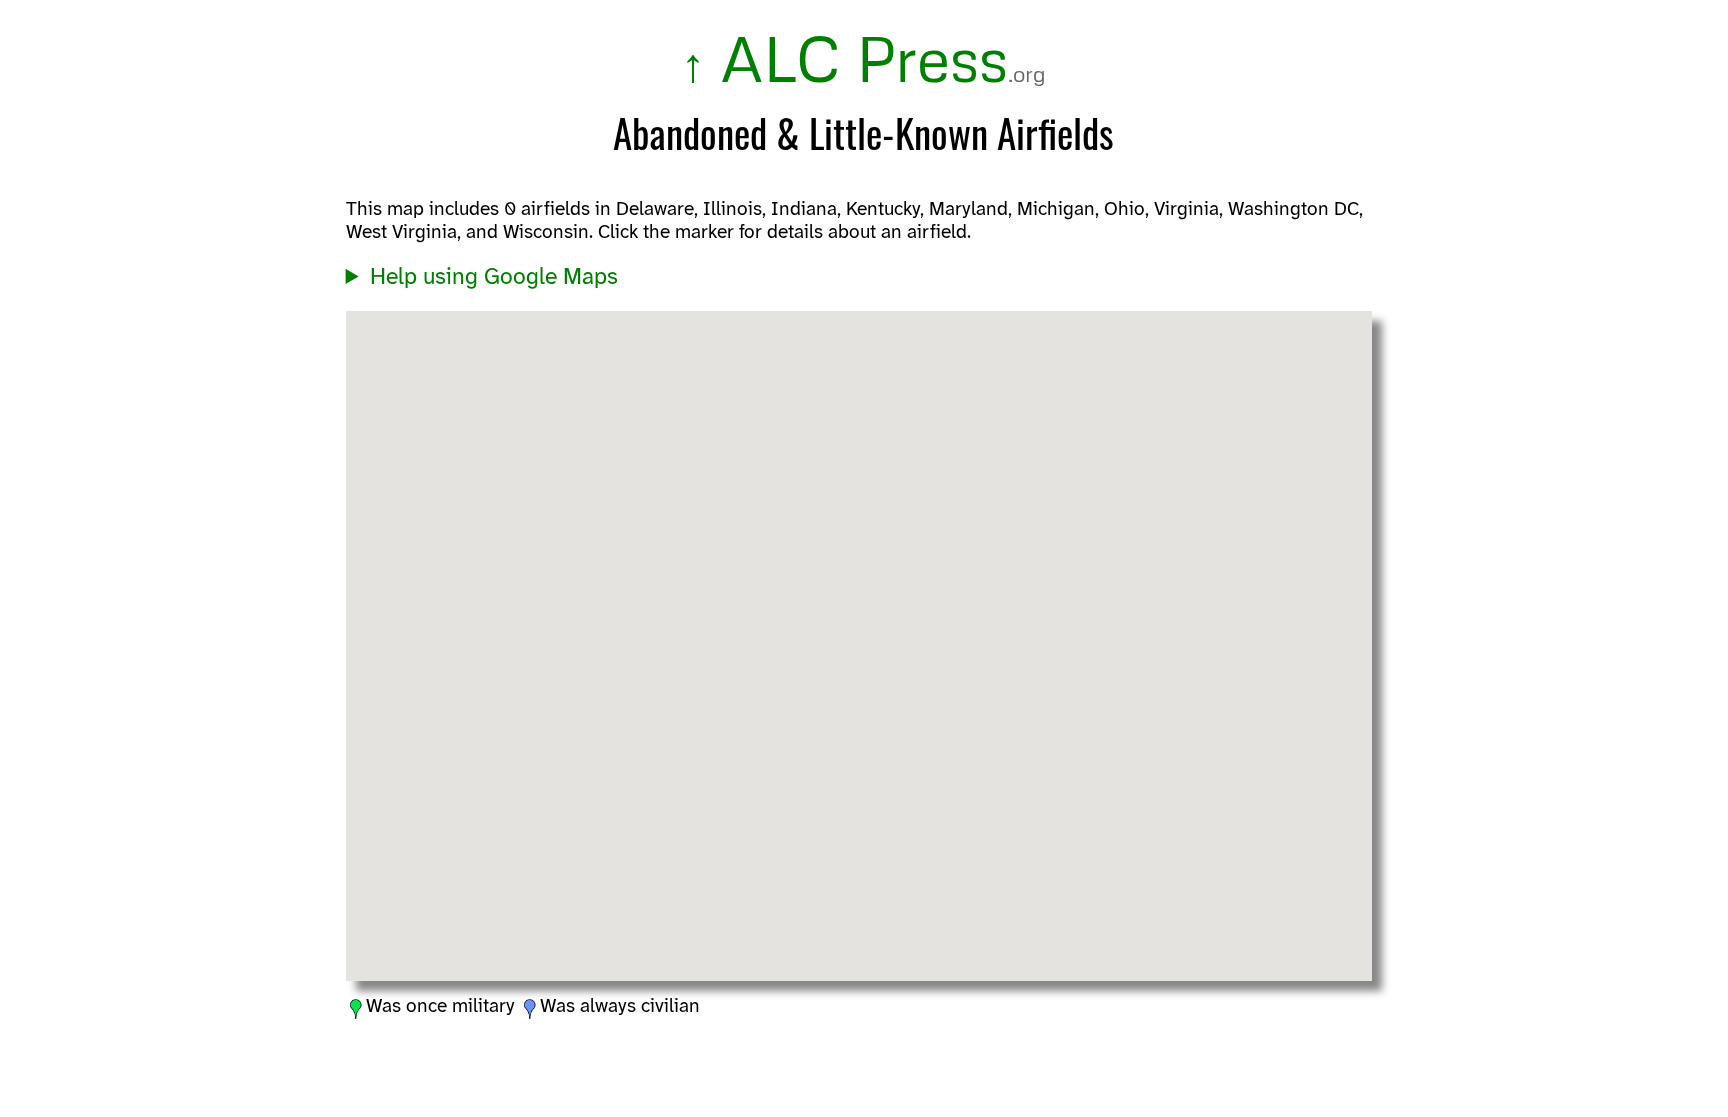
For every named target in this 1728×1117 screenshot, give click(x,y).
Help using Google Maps (494, 278)
